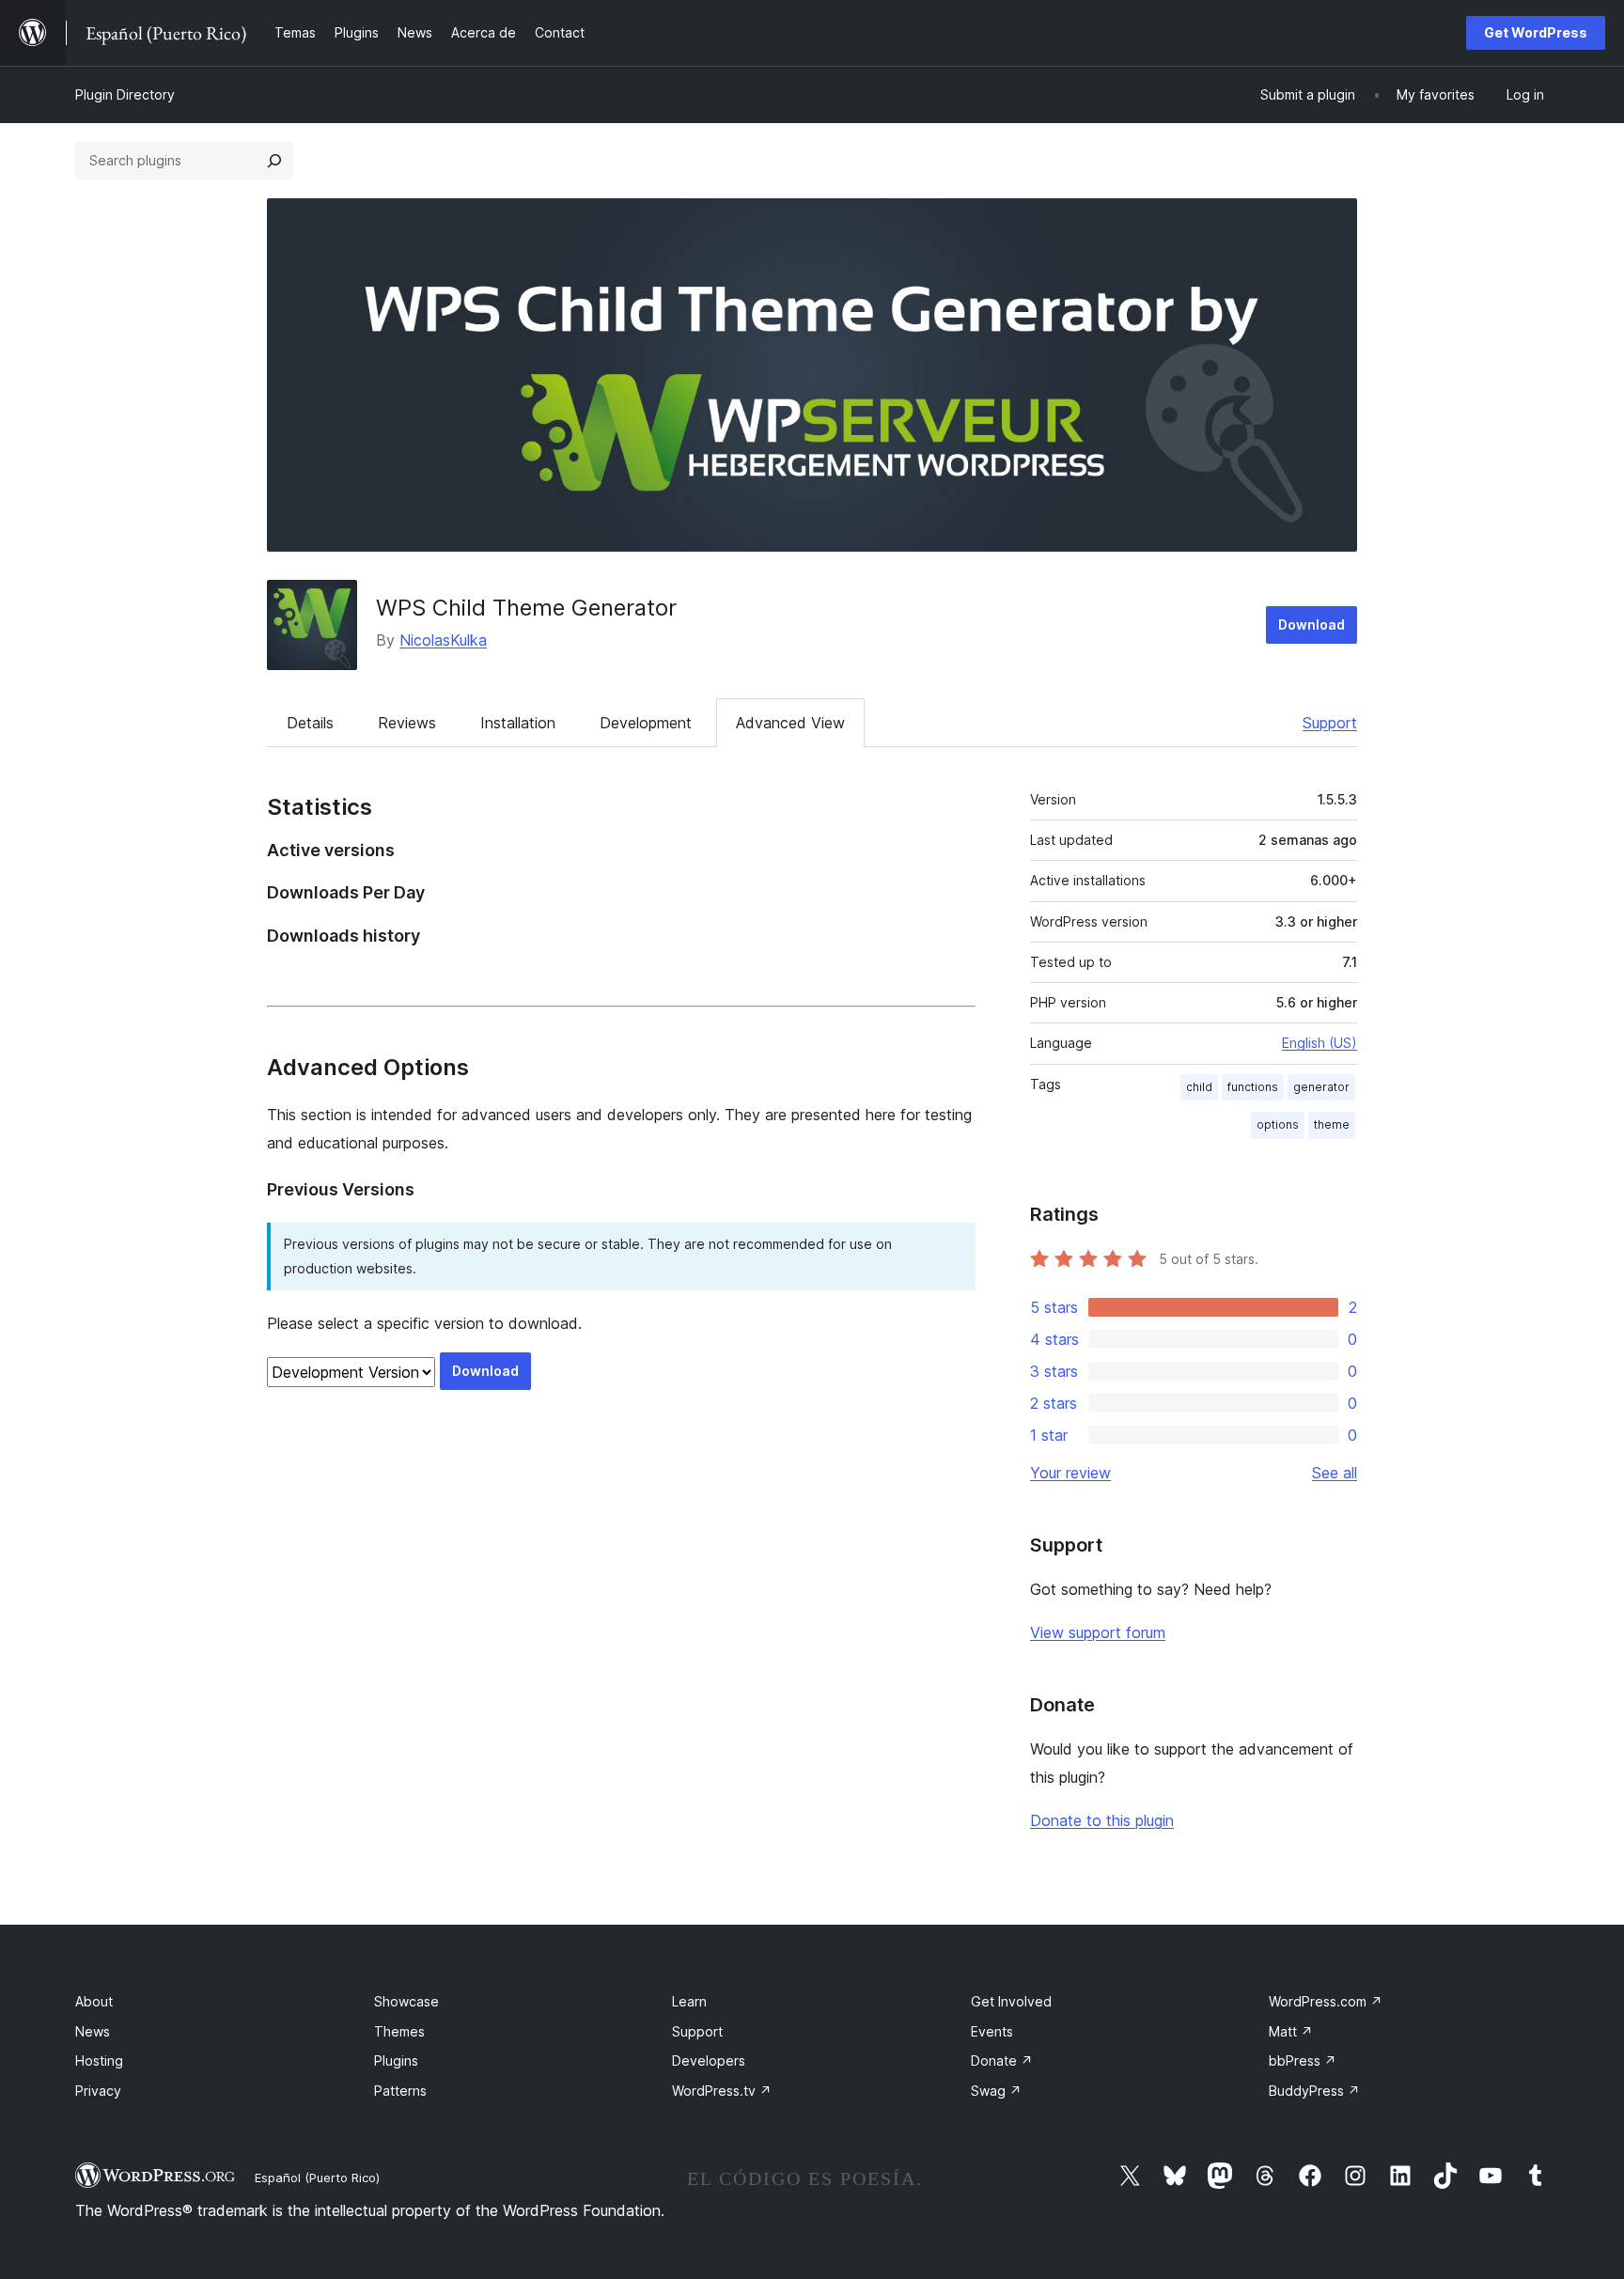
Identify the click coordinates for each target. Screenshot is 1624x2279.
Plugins (396, 2060)
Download (1312, 624)
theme (1332, 1124)
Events (992, 2031)
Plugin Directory (125, 94)
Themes (399, 2031)
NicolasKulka (443, 640)
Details (310, 723)
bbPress (1303, 2060)
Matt (1291, 2031)
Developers (709, 2060)
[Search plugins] (274, 161)
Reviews (407, 723)
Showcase (406, 2001)
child (1199, 1087)
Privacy (98, 2091)
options (1278, 1124)
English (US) (1319, 1043)
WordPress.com (1326, 2001)
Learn (689, 2001)
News (93, 2031)
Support (1330, 723)
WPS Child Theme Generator (526, 608)
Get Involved (1011, 2001)
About (94, 2001)
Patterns (400, 2091)
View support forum (1098, 1632)
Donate (1002, 2060)
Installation (518, 723)
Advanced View (790, 723)
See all (1335, 1473)
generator (1321, 1087)
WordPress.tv (722, 2091)
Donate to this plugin (1102, 1820)
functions (1253, 1087)
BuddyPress (1314, 2091)
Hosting (99, 2060)
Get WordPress (1536, 32)
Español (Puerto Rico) (317, 2178)
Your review (1070, 1473)
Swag (996, 2091)
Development (646, 723)
